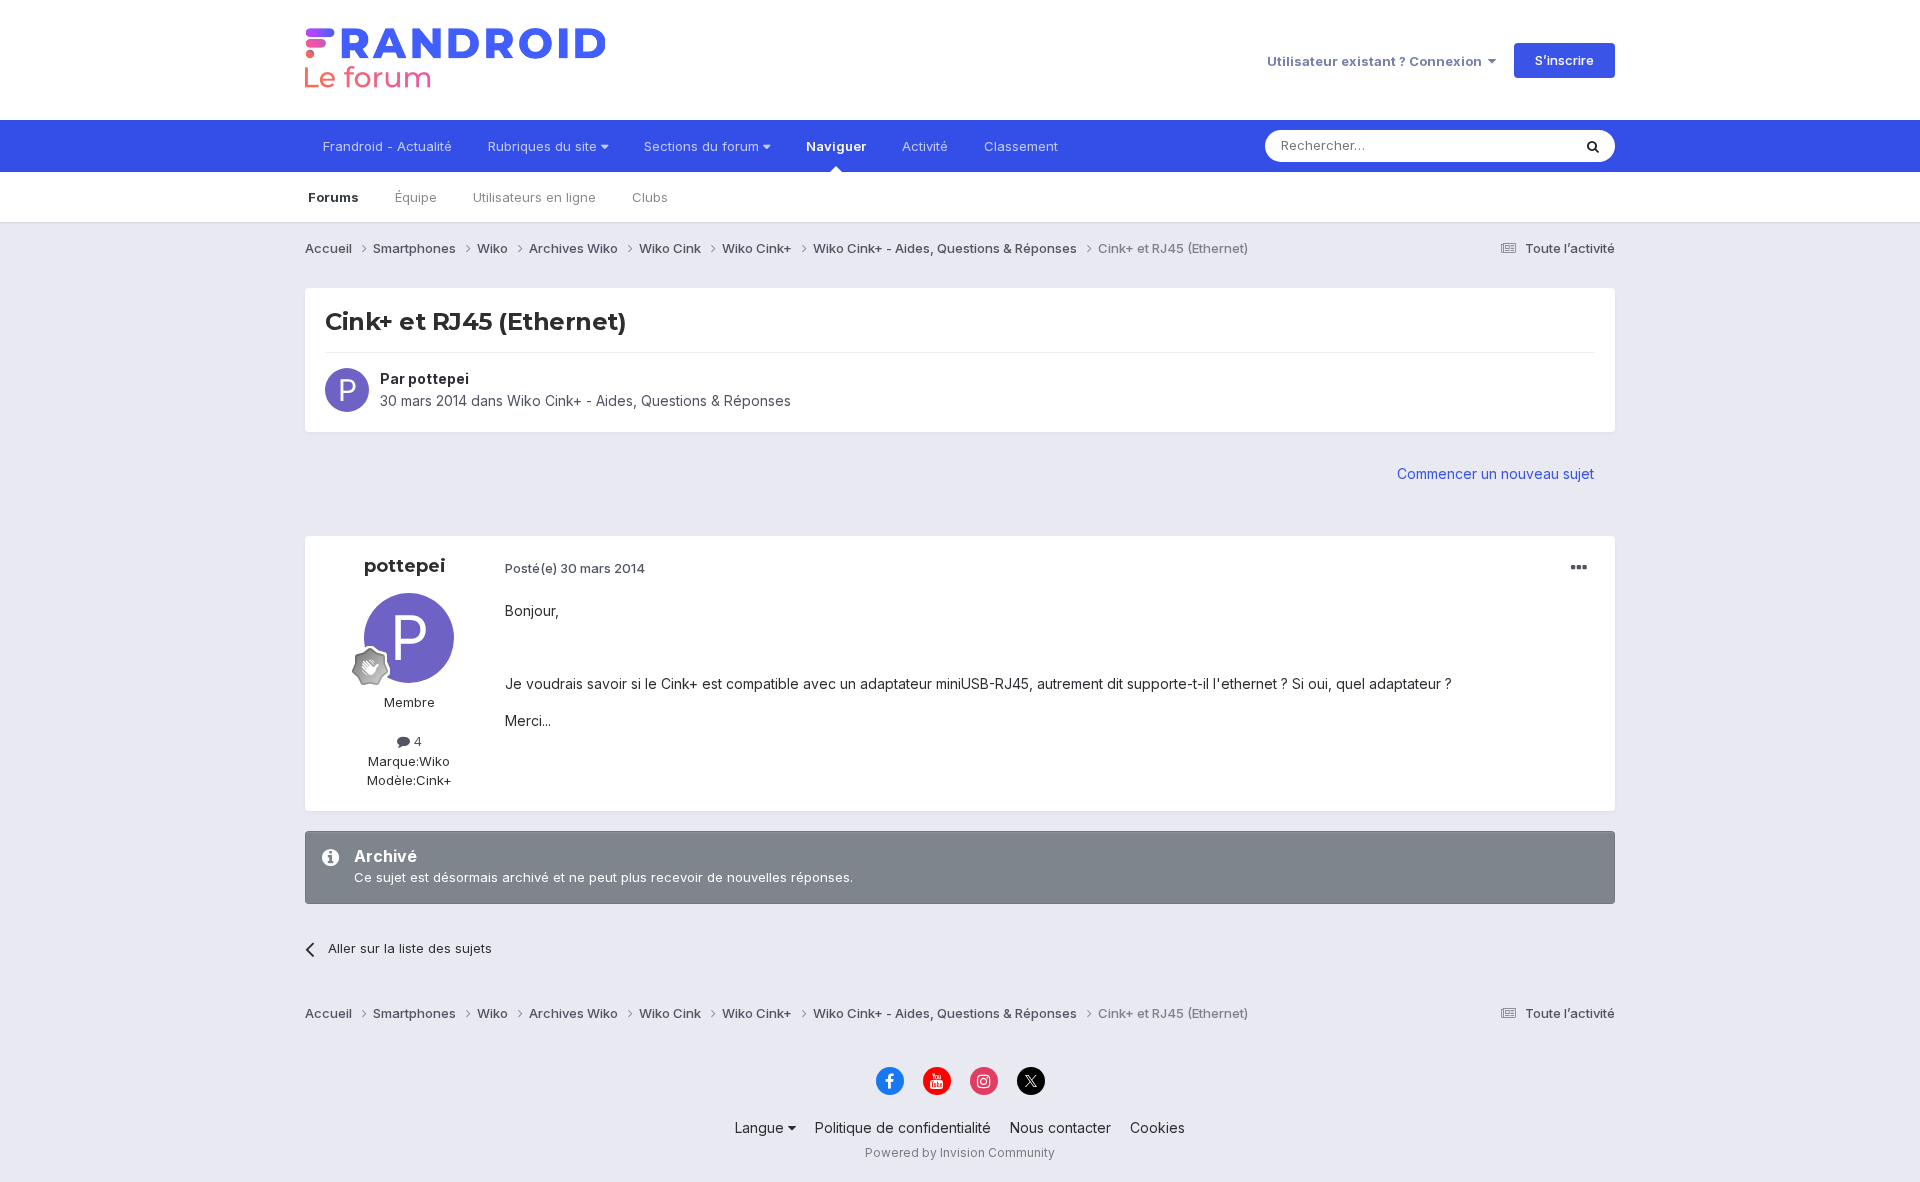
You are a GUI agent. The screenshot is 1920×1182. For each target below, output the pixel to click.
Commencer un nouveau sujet (1495, 473)
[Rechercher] (1593, 146)
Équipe (416, 197)
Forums (333, 197)
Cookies (1157, 1127)
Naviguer (836, 146)
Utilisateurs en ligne (534, 197)
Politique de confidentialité (903, 1127)
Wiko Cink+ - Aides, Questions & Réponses (649, 400)
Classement (1021, 146)
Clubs (650, 197)
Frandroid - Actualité (387, 146)
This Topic (1512, 145)
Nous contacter (1060, 1127)
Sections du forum (703, 146)
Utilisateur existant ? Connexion (1377, 61)
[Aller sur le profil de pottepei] (347, 390)
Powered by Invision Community (960, 1152)
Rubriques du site (544, 146)
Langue (761, 1127)
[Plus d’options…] (1579, 568)
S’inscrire (1564, 60)
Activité (925, 146)
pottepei (438, 378)
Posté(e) (575, 568)
